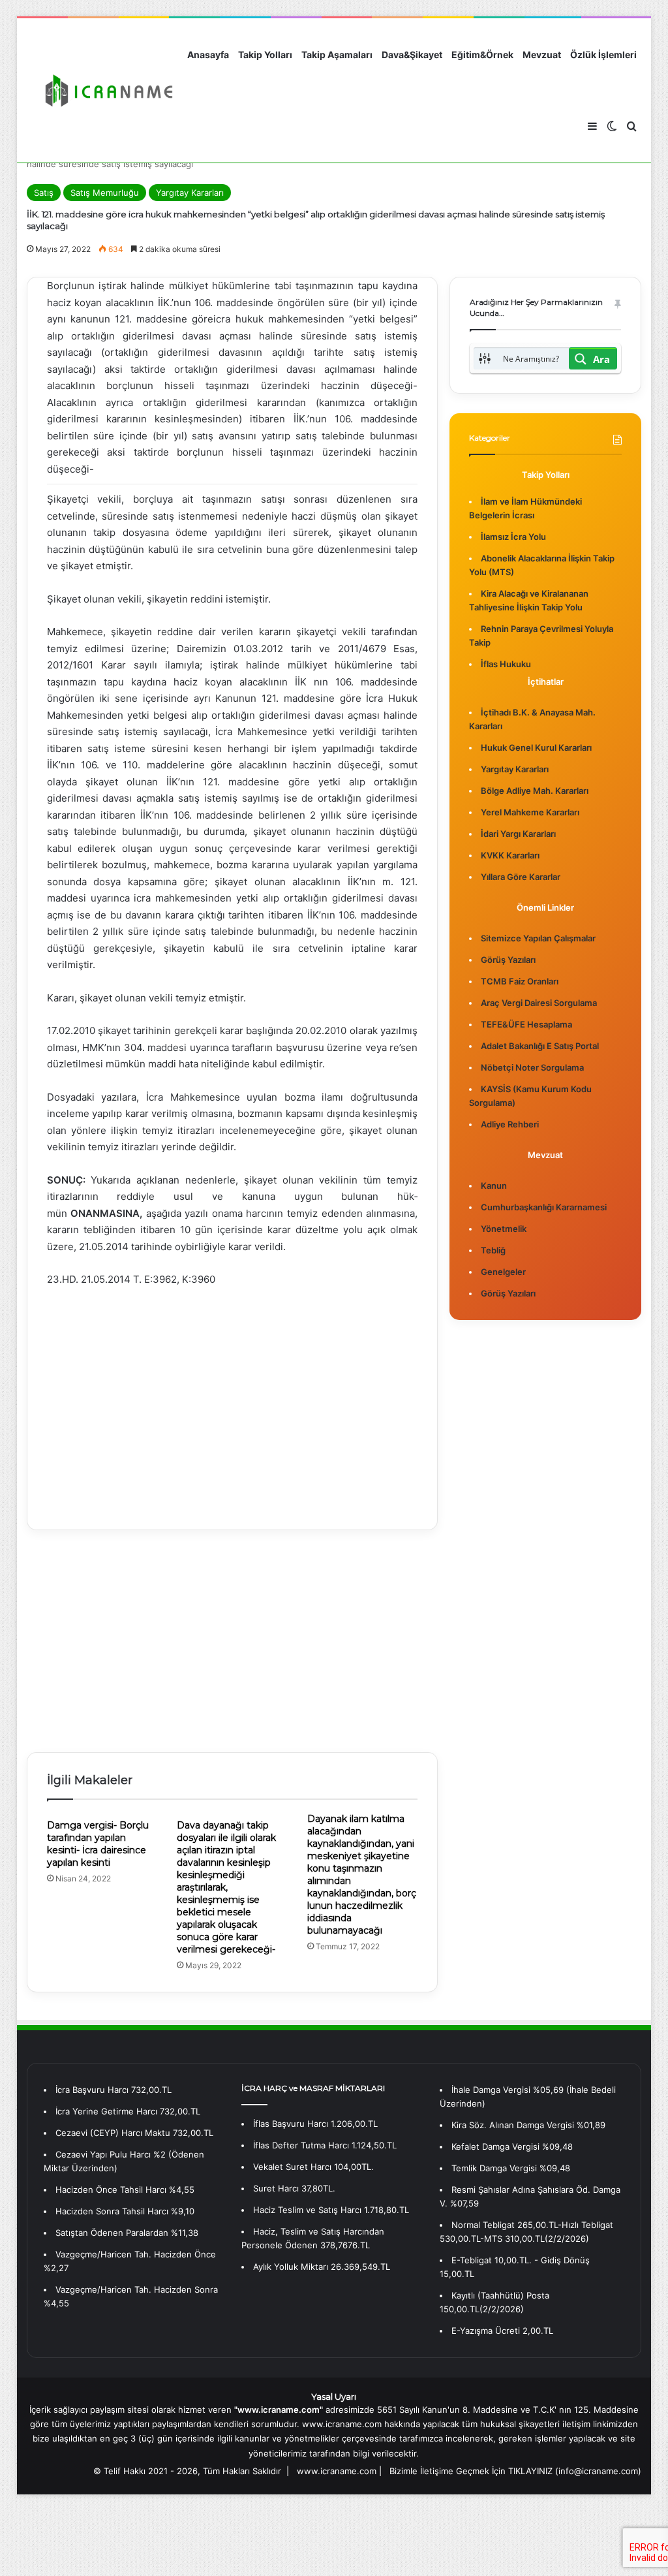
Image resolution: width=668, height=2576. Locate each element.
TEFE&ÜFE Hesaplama (526, 1024)
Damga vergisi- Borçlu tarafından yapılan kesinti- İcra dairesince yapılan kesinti (98, 1844)
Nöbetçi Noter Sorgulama (532, 1067)
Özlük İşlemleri (603, 55)
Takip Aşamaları (337, 55)
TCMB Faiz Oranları (520, 981)
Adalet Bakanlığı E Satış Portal (540, 1046)
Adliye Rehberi (510, 1124)
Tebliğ (493, 1250)
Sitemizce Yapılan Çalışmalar (538, 938)
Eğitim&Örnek (482, 55)
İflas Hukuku (506, 664)
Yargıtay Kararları (190, 193)
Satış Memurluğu (105, 193)
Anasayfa (208, 55)
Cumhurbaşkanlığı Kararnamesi (544, 1207)
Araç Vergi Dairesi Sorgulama (539, 1003)
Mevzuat (542, 55)
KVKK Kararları (510, 855)
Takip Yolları (265, 55)
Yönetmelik (504, 1229)
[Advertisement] (233, 1399)
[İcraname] (105, 91)
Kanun (494, 1186)
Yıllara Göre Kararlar (521, 877)
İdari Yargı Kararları (518, 834)
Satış (44, 193)
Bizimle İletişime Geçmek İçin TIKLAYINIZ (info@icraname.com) (515, 2471)
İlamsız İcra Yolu (513, 537)
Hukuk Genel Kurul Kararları (536, 747)
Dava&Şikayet (412, 55)
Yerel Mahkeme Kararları (530, 812)
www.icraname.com (337, 2471)
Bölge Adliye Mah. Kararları (535, 791)
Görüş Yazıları (508, 960)
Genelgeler (503, 1272)
